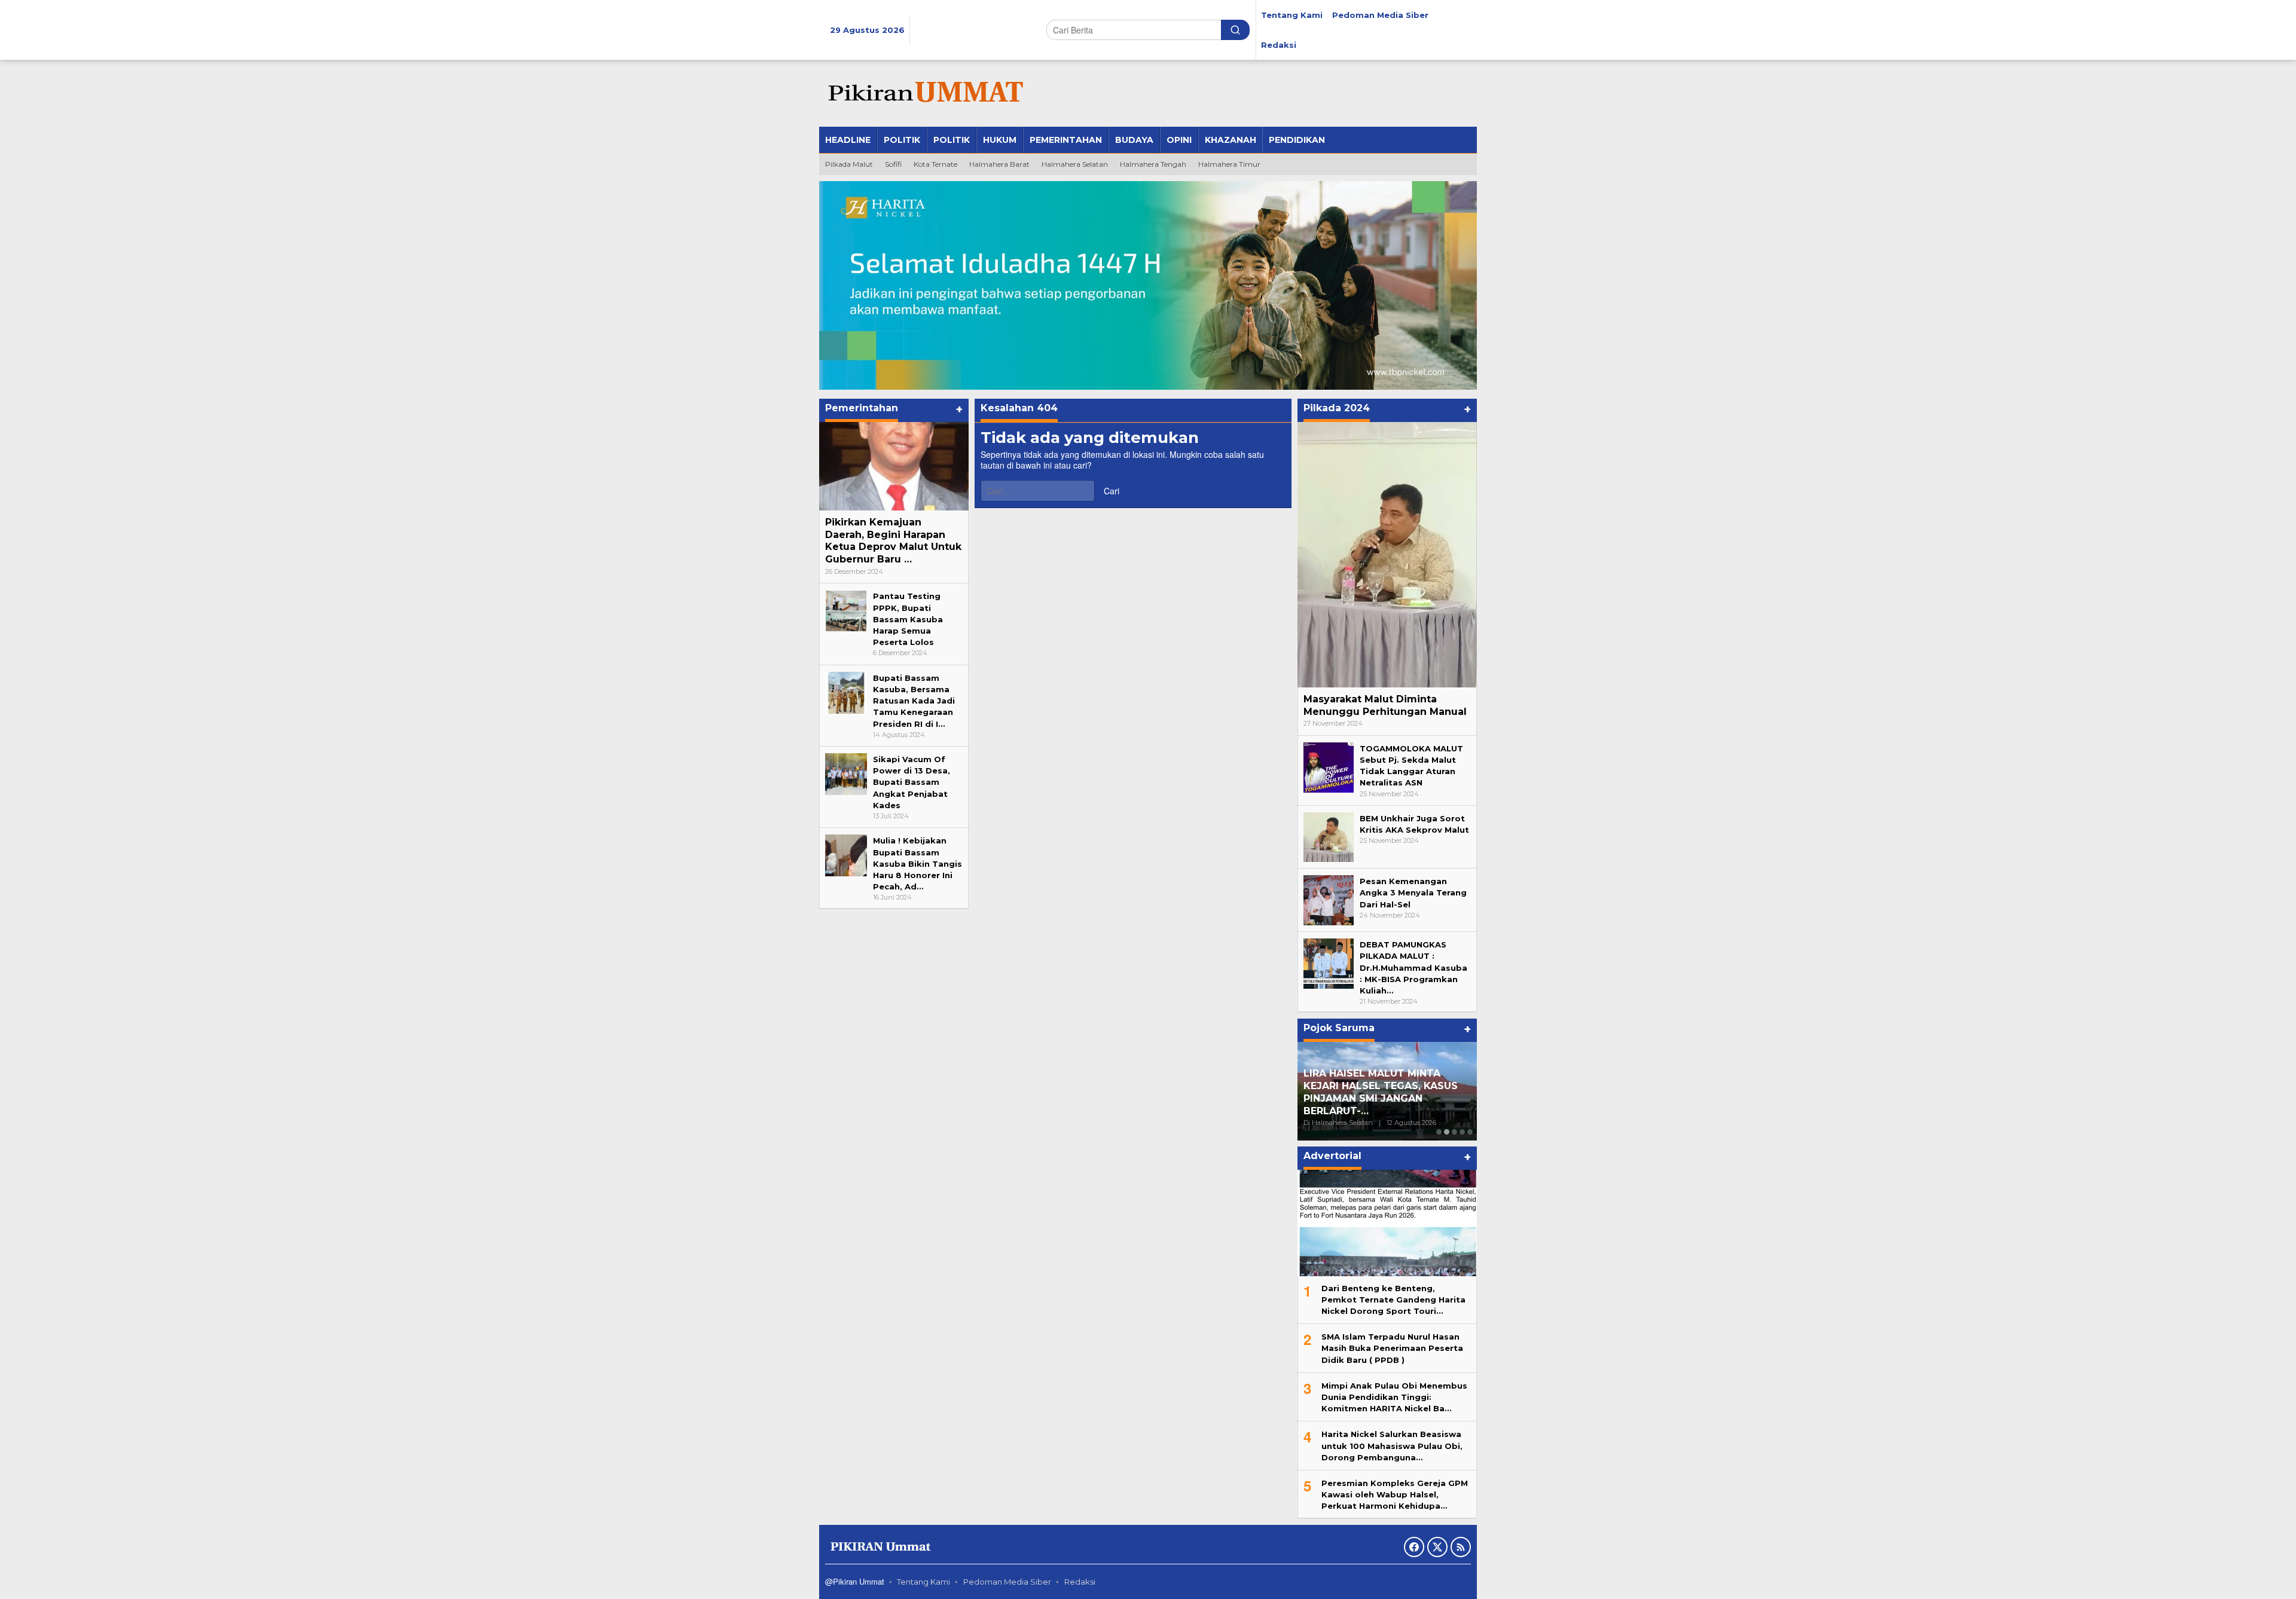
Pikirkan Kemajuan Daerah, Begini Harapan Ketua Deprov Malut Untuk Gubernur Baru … (893, 541)
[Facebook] (1414, 1547)
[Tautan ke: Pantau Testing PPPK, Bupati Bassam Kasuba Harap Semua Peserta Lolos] (846, 610)
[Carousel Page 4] (1462, 1132)
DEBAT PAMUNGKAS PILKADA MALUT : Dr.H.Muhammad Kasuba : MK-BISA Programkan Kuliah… (1413, 967)
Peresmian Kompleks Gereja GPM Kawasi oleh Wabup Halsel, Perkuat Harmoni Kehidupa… (1395, 1494)
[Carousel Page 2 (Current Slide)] (1447, 1132)
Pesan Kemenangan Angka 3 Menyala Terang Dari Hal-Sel (1413, 892)
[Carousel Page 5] (1470, 1132)
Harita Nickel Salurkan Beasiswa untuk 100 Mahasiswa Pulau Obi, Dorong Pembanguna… (1392, 1445)
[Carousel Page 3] (1454, 1132)
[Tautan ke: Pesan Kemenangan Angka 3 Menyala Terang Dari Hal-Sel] (1329, 900)
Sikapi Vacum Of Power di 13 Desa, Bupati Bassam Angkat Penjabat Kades (912, 782)
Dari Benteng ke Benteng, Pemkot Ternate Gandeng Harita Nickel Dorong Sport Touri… (1393, 1300)
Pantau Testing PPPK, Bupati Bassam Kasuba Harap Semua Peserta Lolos (908, 619)
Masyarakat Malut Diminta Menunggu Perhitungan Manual (1385, 705)
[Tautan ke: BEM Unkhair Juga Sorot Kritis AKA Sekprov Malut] (1329, 836)
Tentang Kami (923, 1582)
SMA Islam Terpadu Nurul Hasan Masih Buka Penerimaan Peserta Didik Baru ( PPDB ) (1392, 1348)
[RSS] (1461, 1547)
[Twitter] (1437, 1547)
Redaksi (1080, 1582)
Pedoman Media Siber (1007, 1582)
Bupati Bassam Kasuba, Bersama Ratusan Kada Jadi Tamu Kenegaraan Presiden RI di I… (914, 701)
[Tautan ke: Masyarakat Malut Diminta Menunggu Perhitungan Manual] (1387, 555)
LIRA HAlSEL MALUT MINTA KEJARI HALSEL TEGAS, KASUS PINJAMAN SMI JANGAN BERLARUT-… (1381, 1092)
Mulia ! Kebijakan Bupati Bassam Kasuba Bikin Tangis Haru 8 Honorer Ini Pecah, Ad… (918, 863)
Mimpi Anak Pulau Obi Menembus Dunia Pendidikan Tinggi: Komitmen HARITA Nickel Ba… (1394, 1397)
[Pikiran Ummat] (924, 93)
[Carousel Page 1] (1439, 1132)
